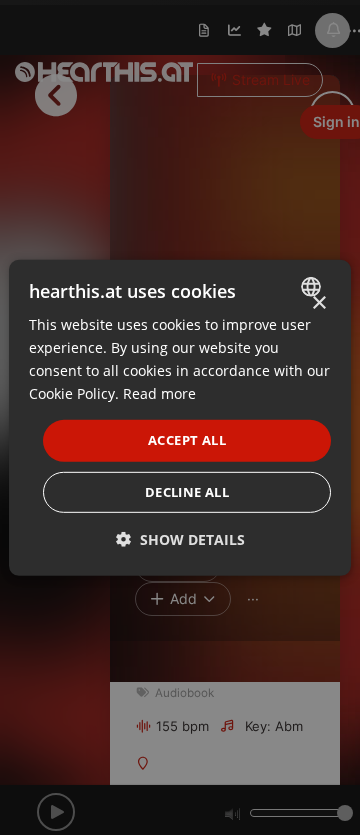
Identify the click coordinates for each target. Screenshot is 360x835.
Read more (159, 393)
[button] (180, 539)
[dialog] (180, 417)
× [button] (318, 302)
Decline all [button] (187, 492)
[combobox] (313, 286)
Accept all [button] (187, 440)
